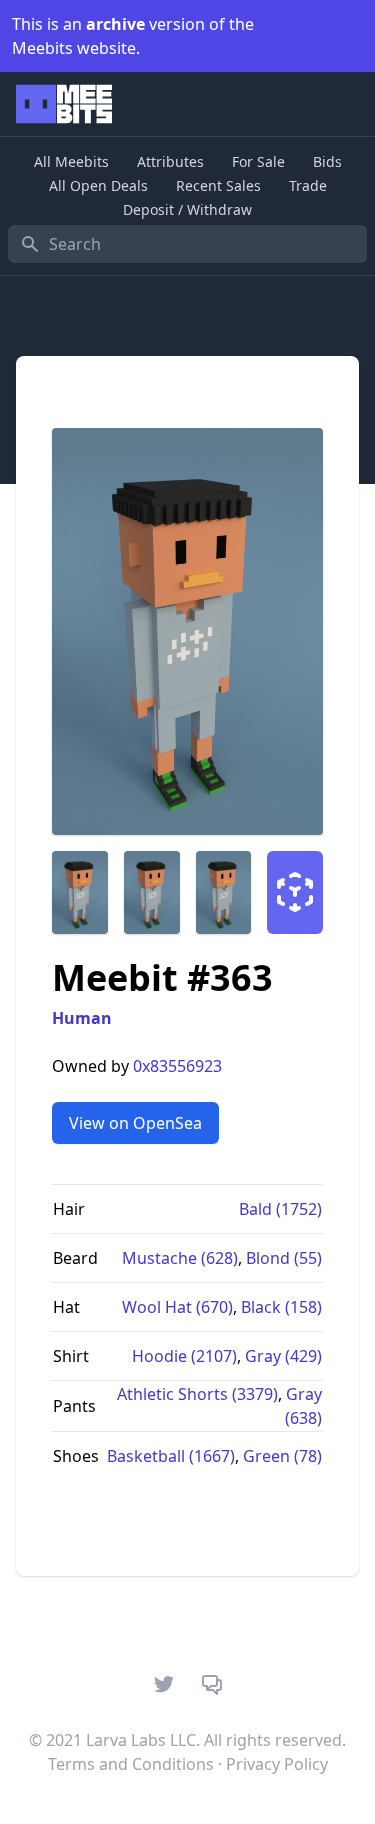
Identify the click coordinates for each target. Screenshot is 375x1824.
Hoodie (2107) (184, 1356)
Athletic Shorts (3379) (197, 1394)
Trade (308, 185)
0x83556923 (177, 1066)
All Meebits (71, 161)
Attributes (170, 161)
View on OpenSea (135, 1123)
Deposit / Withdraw (187, 209)
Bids (327, 161)
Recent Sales (218, 185)
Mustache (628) (180, 1258)
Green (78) (282, 1456)
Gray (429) (283, 1356)
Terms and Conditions (131, 1764)
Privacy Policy (277, 1764)
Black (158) (281, 1307)
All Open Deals (98, 185)
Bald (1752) (280, 1209)
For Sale (258, 161)
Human (82, 1018)
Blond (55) (284, 1258)
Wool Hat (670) (177, 1307)
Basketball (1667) (171, 1456)
